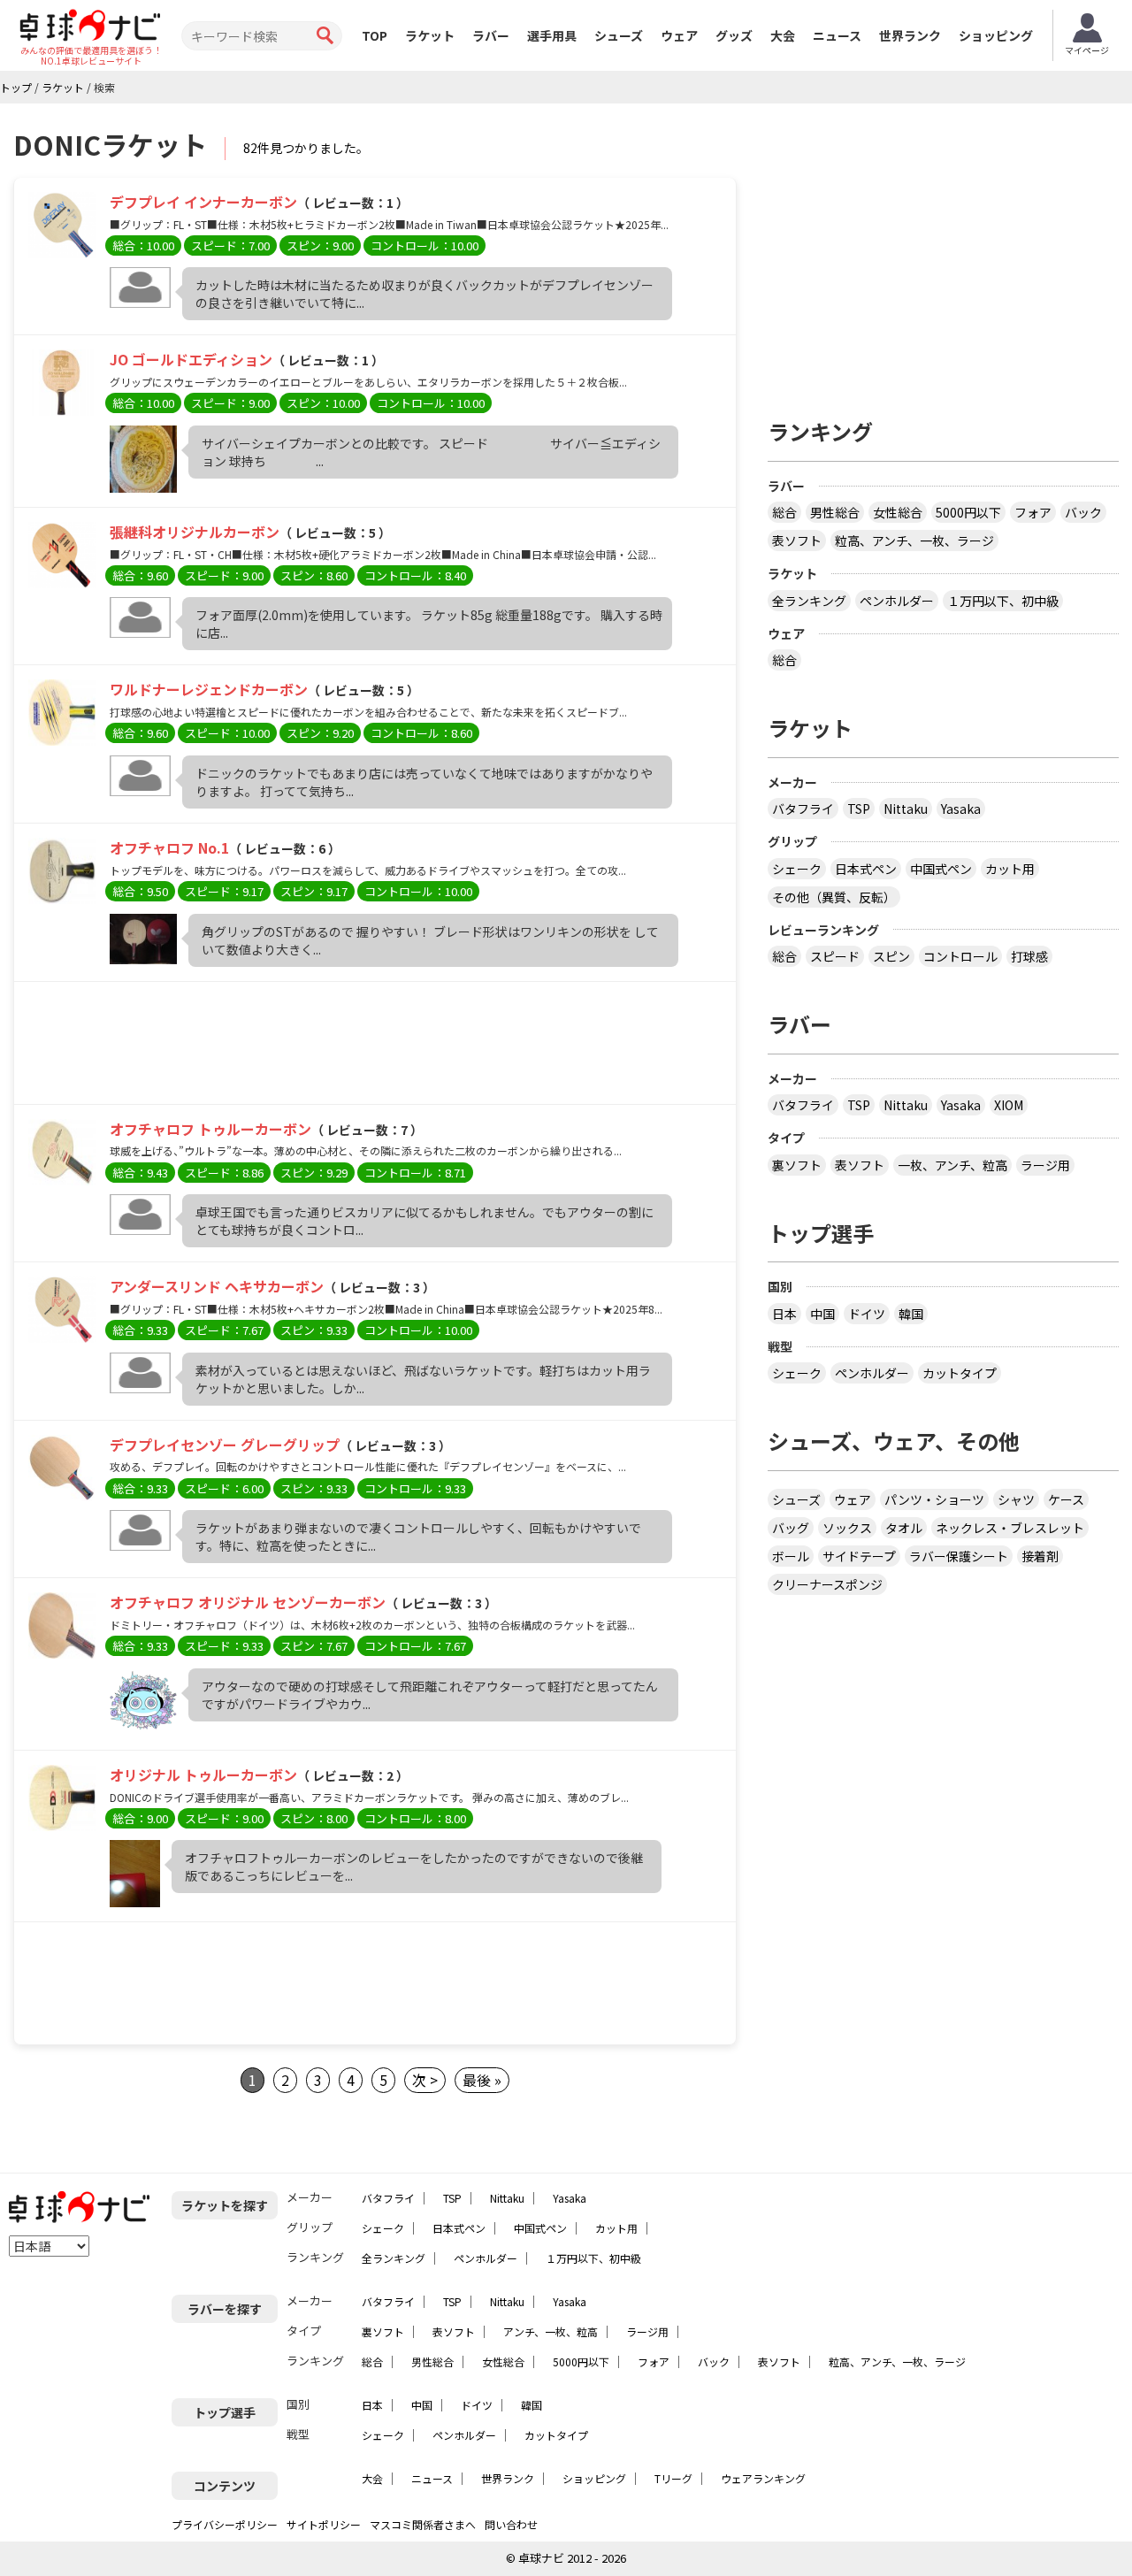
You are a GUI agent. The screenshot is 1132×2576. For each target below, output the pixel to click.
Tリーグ (673, 2478)
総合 (784, 512)
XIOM (1009, 1105)
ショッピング (996, 35)
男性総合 (835, 512)
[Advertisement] (375, 1047)
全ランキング (809, 601)
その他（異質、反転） (834, 897)
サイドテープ (859, 1556)
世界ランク (910, 35)
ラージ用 (1045, 1165)
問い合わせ (511, 2524)
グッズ (734, 35)
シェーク (797, 869)
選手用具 (552, 35)
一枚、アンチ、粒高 (952, 1165)
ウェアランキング (763, 2478)
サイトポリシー (324, 2524)
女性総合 (898, 512)
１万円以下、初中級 (1003, 601)
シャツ (1016, 1499)
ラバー (491, 35)
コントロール (960, 956)
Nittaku (906, 809)
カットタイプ (960, 1373)
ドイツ (867, 1314)
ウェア (679, 35)
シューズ (619, 35)
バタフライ (803, 809)
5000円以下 (968, 512)
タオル (904, 1528)
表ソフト (797, 540)
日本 (784, 1314)
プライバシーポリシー (225, 2524)
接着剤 (1040, 1556)
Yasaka (961, 809)
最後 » (482, 2080)
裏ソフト (797, 1165)
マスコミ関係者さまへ (423, 2524)
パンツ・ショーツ (934, 1499)
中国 (822, 1314)
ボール (791, 1556)
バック (1083, 512)
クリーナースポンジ (827, 1584)
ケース (1066, 1499)
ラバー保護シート (959, 1556)
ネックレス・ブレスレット (1010, 1528)
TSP (859, 809)
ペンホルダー (897, 601)
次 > (425, 2080)
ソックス (847, 1528)
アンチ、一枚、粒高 (551, 2331)
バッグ (791, 1528)
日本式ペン (866, 869)
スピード (835, 956)
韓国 (911, 1314)
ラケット (430, 35)
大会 (783, 35)
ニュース (837, 35)
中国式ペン (941, 869)
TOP (375, 35)
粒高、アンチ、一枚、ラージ (914, 540)
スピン (891, 956)
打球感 (1029, 956)
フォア (1033, 512)
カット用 (1010, 869)
